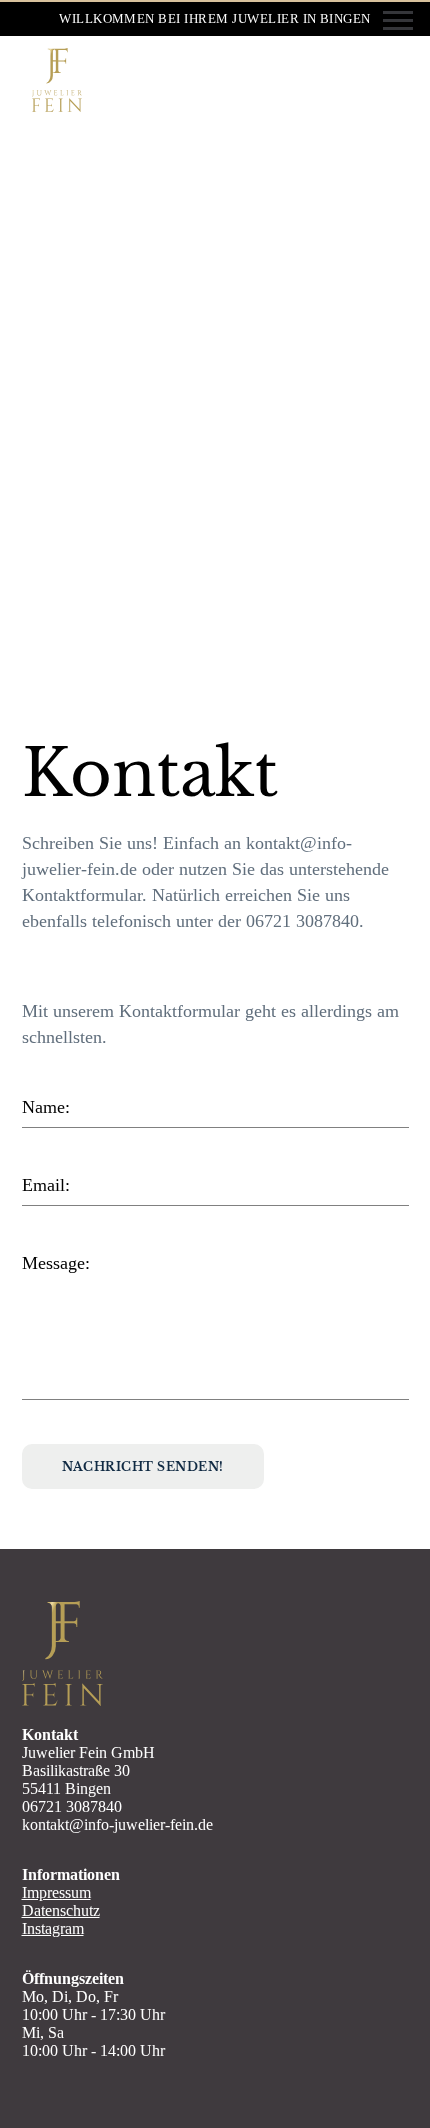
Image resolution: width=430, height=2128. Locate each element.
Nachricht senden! (143, 1466)
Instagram (53, 1928)
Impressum (56, 1892)
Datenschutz (61, 1910)
